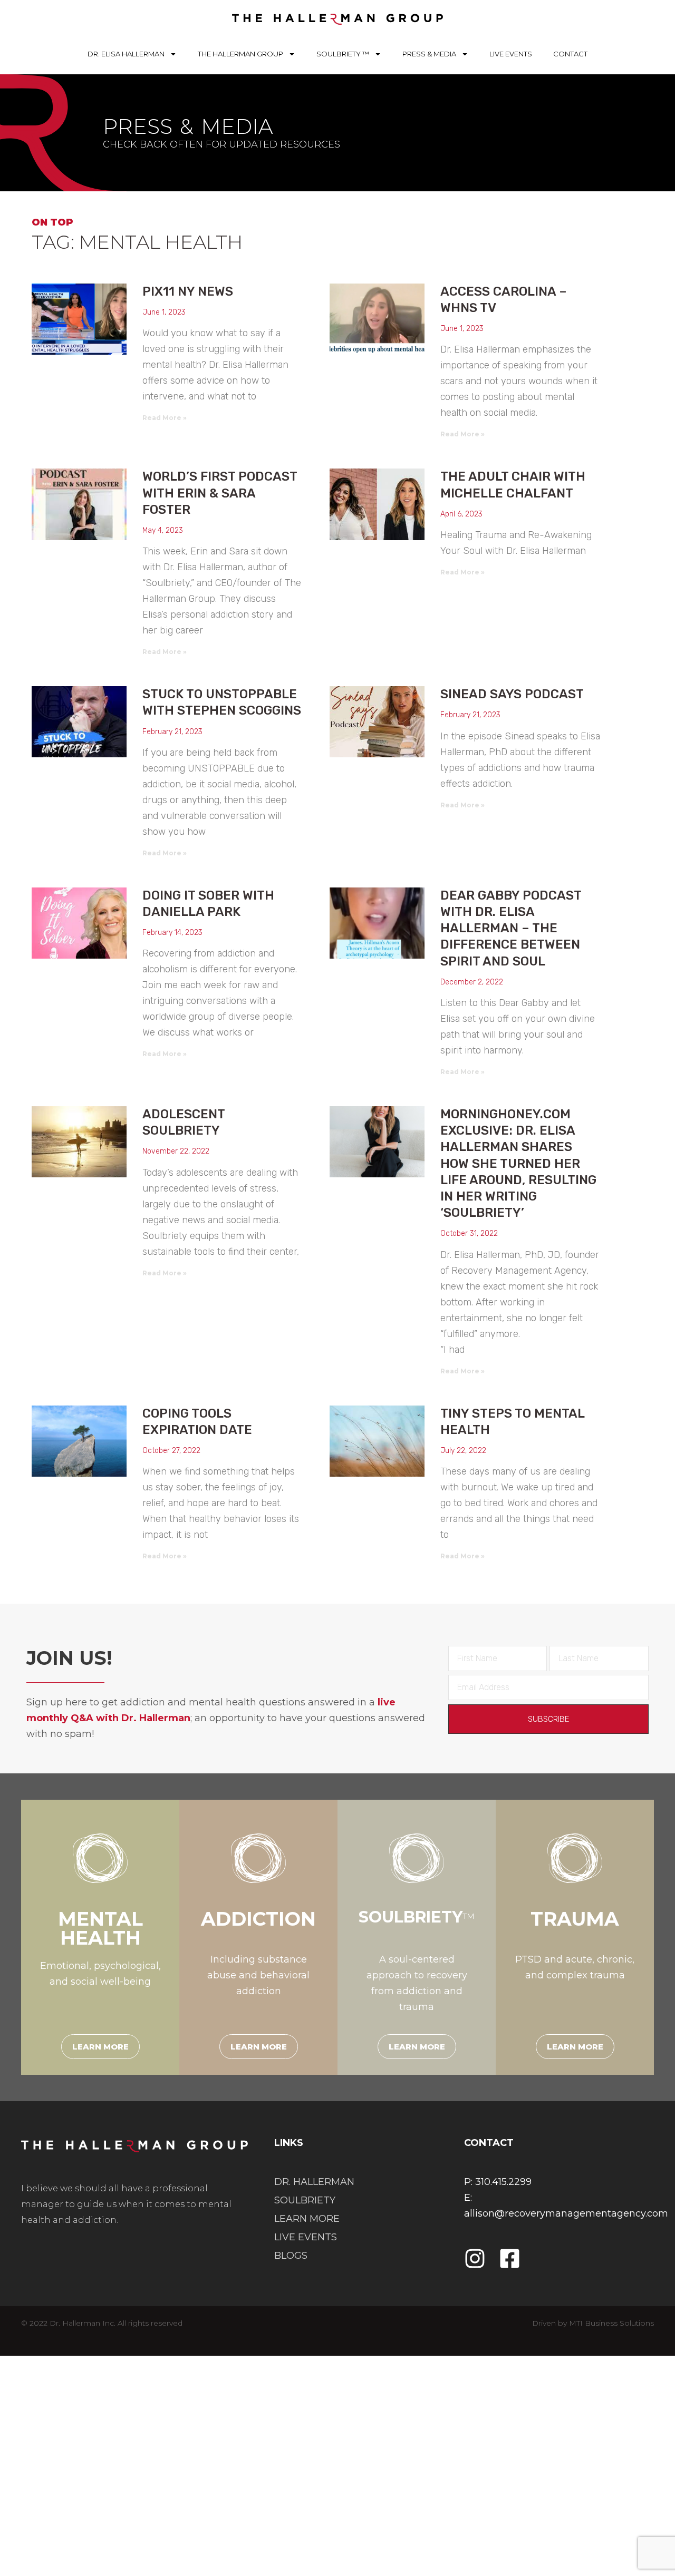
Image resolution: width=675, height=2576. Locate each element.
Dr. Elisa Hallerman (126, 54)
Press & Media (429, 54)
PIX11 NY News (188, 291)
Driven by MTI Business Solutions (593, 2323)
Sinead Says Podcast (512, 694)
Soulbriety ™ (343, 54)
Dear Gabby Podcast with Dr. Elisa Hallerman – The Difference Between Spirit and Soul (511, 928)
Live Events (511, 54)
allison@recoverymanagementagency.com (566, 2213)
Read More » (165, 418)
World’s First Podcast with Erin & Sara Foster (220, 493)
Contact (570, 54)
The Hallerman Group (240, 54)
